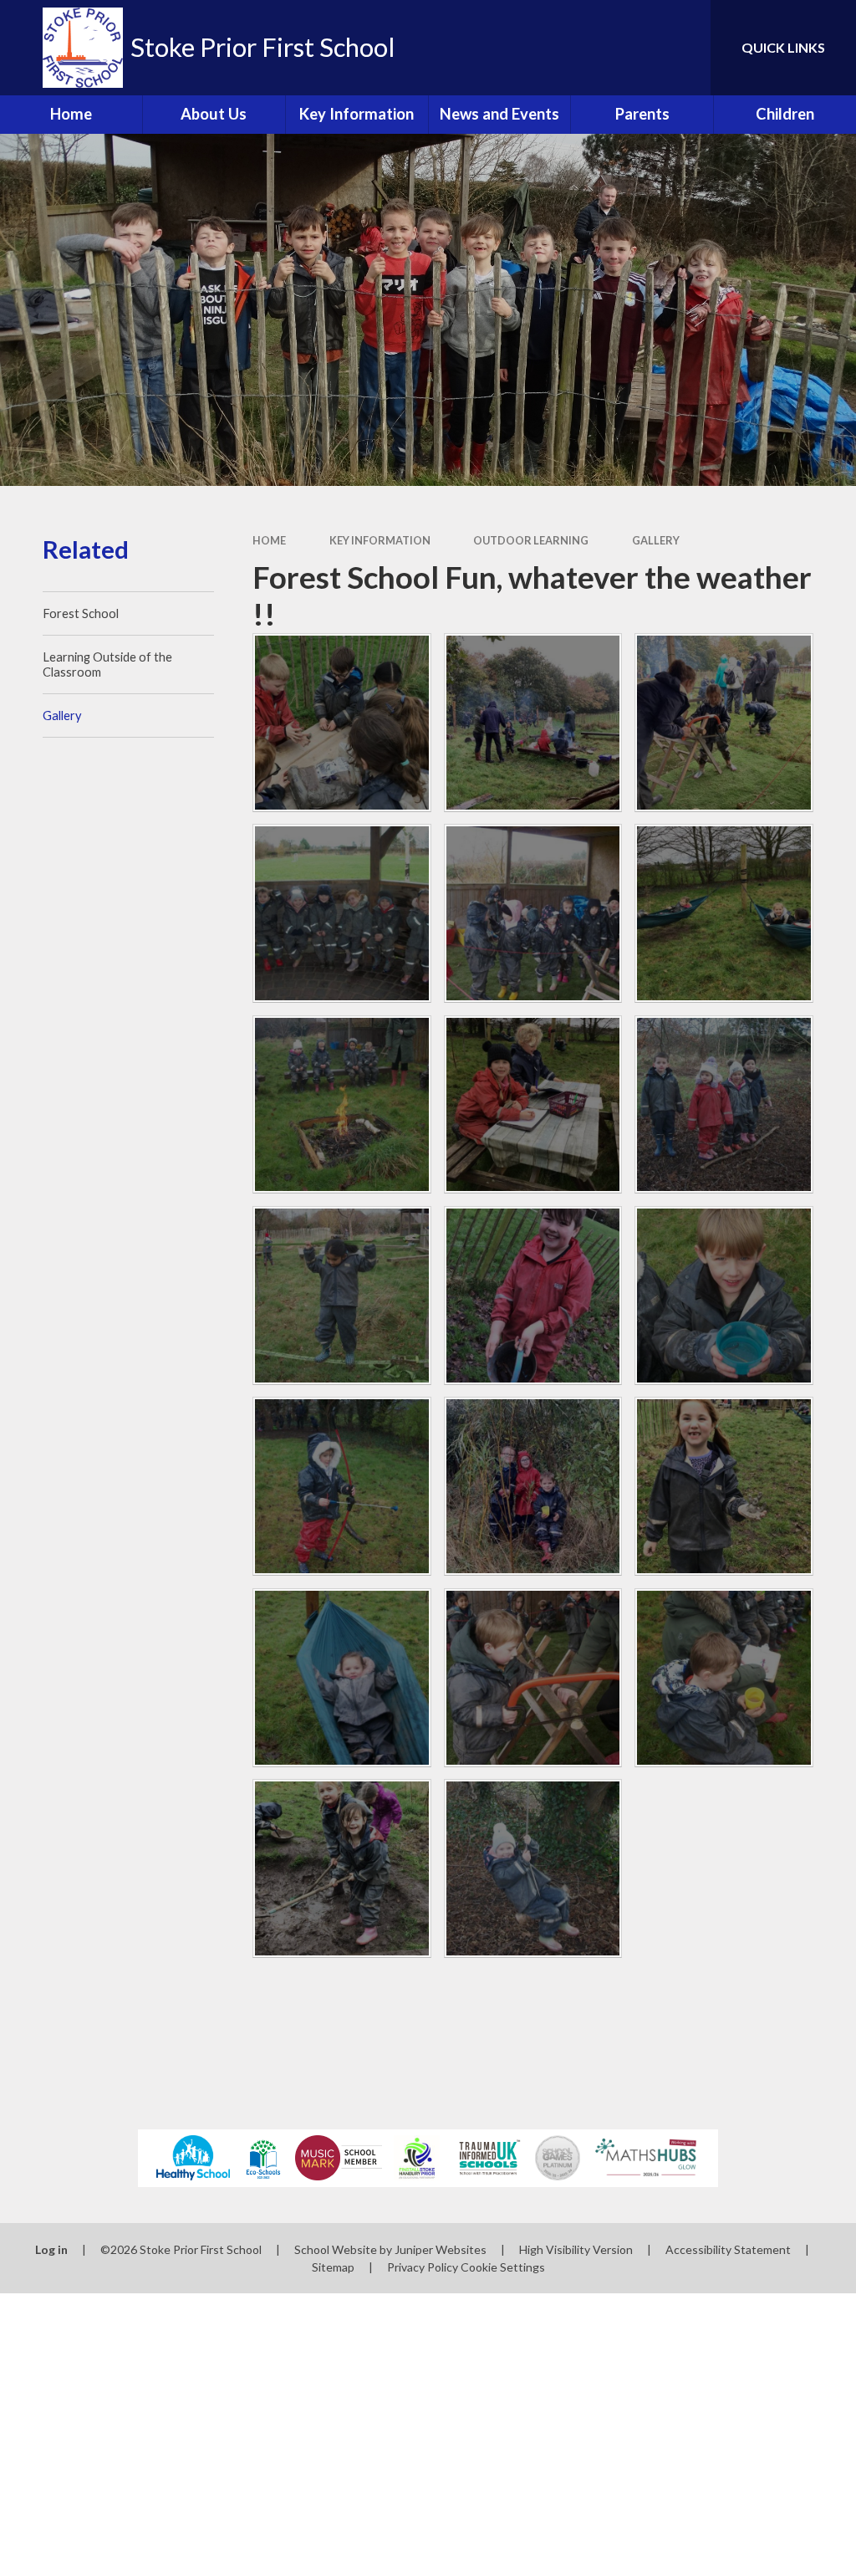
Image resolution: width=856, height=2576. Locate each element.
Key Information (380, 540)
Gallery (656, 540)
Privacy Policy (423, 2267)
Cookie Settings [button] (503, 2267)
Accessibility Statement (728, 2249)
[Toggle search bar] (684, 48)
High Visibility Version (576, 2249)
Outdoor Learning (531, 540)
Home (269, 540)
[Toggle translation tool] (630, 48)
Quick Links (783, 47)
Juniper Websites (441, 2249)
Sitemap (333, 2267)
